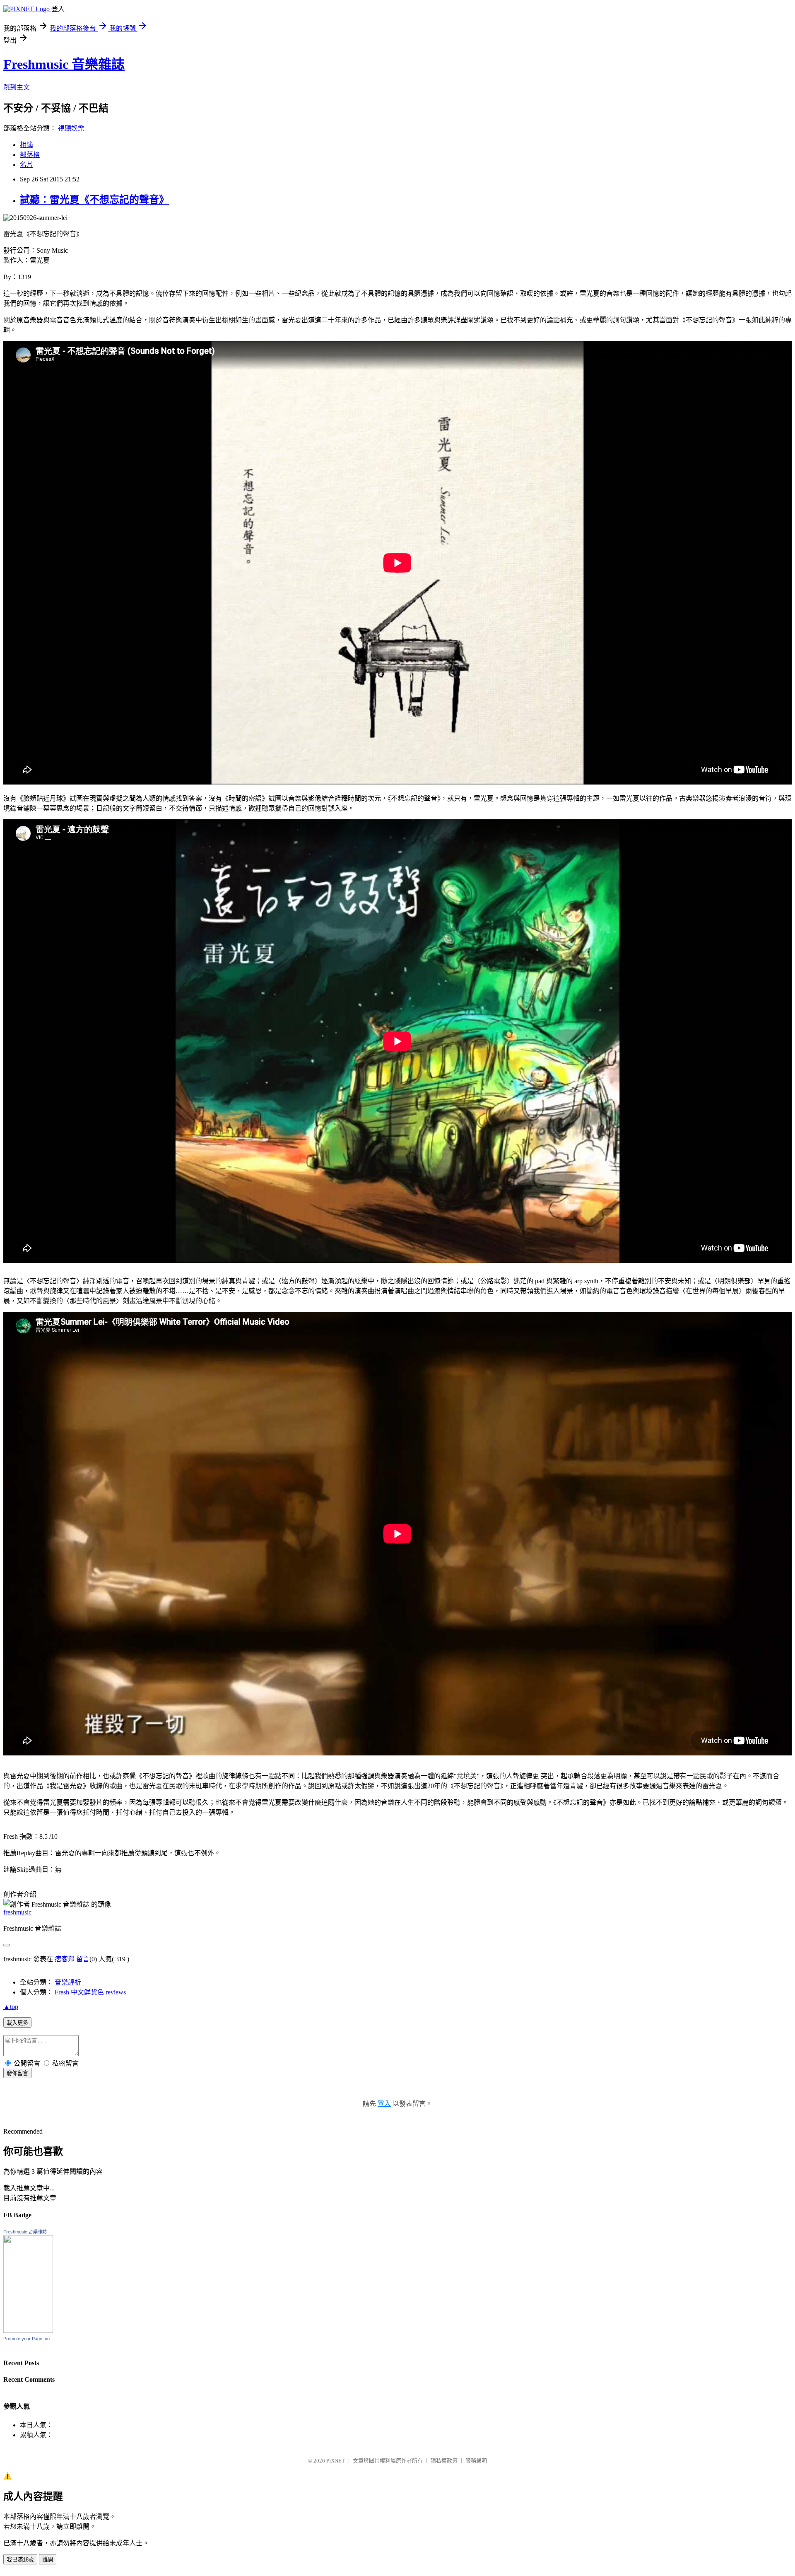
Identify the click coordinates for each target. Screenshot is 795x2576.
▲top (11, 2007)
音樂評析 (68, 1982)
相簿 (26, 145)
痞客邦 (65, 1959)
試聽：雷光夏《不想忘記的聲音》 (94, 200)
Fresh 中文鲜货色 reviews (90, 1992)
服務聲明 (476, 2461)
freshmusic (17, 1912)
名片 (26, 165)
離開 (48, 2560)
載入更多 (17, 2023)
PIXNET (336, 2461)
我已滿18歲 (20, 2560)
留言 (83, 1959)
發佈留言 (17, 2073)
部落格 (30, 155)
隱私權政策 (444, 2461)
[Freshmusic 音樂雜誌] (28, 2331)
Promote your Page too (26, 2339)
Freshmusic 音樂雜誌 (64, 64)
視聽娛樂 (71, 128)
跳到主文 (17, 87)
